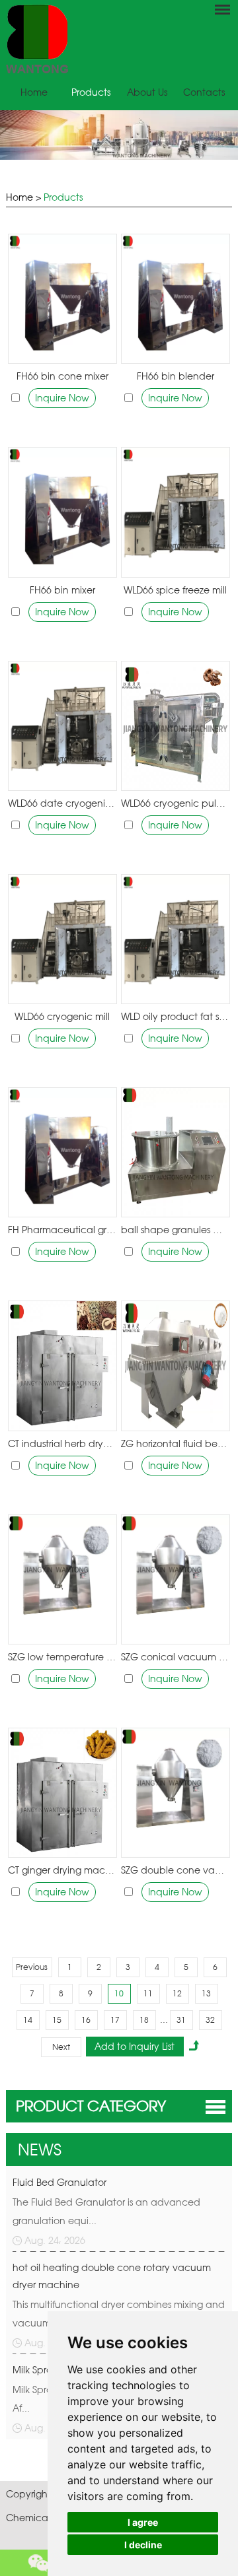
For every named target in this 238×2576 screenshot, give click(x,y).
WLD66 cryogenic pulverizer (175, 803)
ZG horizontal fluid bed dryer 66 (175, 1443)
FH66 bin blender (176, 376)
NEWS (40, 2150)
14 (28, 2020)
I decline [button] (143, 2545)
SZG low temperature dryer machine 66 (62, 1657)
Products (91, 92)
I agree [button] (143, 2522)
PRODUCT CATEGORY (91, 2106)
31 (181, 2020)
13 (206, 1993)
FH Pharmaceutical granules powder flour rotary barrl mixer (62, 1230)
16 (86, 2020)
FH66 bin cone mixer (62, 376)
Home (34, 92)
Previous (32, 1967)
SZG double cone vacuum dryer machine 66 (175, 1870)
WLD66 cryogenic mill (62, 1016)
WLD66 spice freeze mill (175, 590)
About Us (147, 92)
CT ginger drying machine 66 (62, 1870)
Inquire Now (62, 398)
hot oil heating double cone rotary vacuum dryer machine (112, 2276)
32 (210, 2020)
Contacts (204, 92)
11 (148, 1993)
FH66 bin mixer (62, 590)
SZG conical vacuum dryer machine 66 (175, 1657)
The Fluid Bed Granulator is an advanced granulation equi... (106, 2211)
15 (57, 2020)
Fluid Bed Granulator (59, 2182)
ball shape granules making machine (175, 1230)
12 (177, 1993)
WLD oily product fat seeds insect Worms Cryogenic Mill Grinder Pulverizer (175, 1016)
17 (115, 2020)
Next (61, 2047)
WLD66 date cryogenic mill (62, 803)
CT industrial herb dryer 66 (62, 1443)
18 (144, 2020)
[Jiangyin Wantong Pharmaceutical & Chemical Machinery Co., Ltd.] (119, 39)
